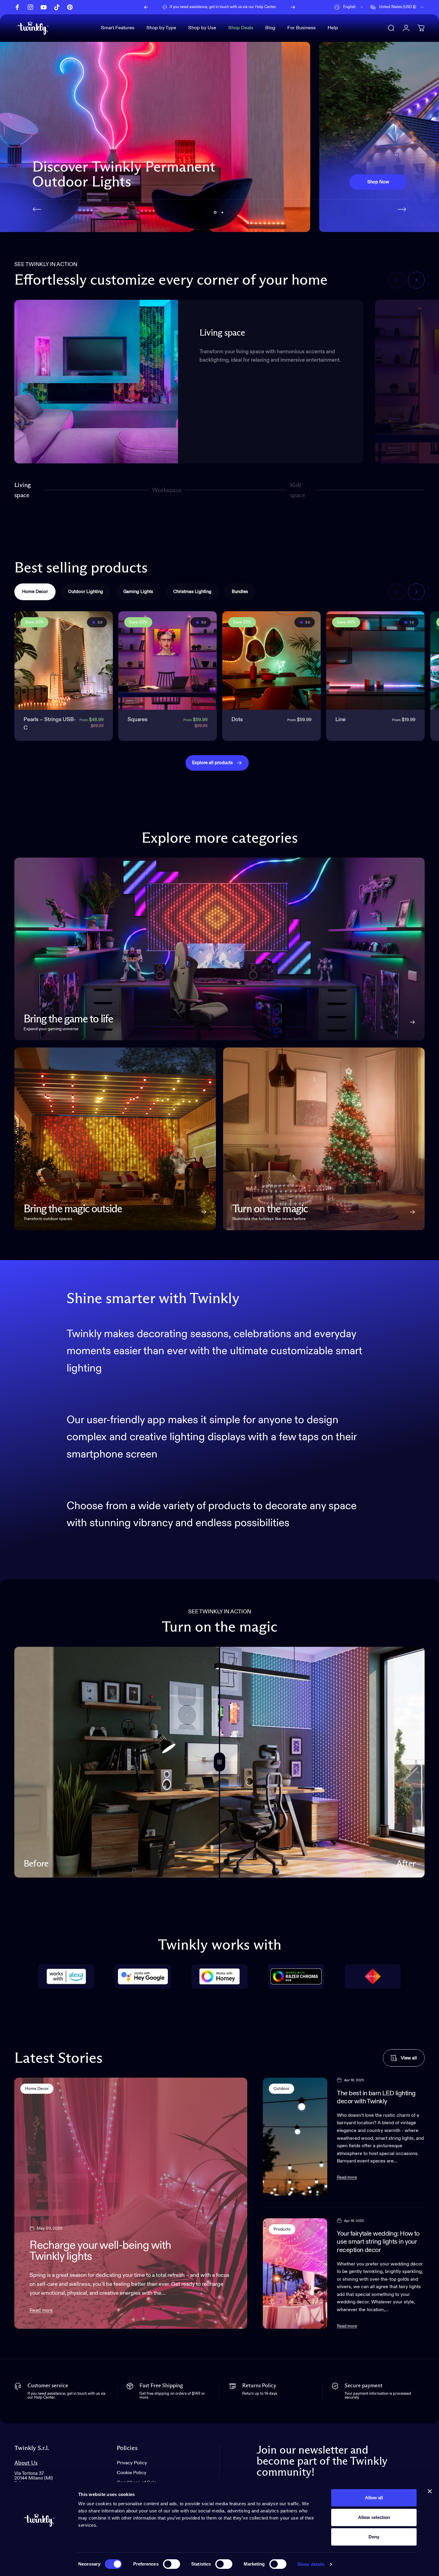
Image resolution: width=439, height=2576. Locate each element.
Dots (237, 720)
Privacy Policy (132, 2463)
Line (340, 720)
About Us (26, 2463)
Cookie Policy (132, 2473)
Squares (138, 720)
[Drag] (219, 1762)
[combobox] (349, 7)
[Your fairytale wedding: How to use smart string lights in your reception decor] (295, 2274)
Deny (374, 2537)
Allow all (374, 2498)
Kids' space (299, 490)
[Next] (293, 7)
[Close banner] (430, 2491)
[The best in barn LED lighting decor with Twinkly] (295, 2137)
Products (282, 2229)
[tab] (35, 592)
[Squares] (168, 660)
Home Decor (37, 2089)
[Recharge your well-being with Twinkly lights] (131, 2203)
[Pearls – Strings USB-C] (64, 660)
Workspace (167, 493)
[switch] (172, 2564)
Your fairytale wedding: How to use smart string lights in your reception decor (378, 2242)
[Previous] (146, 7)
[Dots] (271, 660)
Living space (23, 490)
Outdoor (281, 2089)
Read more (41, 2311)
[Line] (375, 660)
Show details (311, 2564)
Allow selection (374, 2517)
